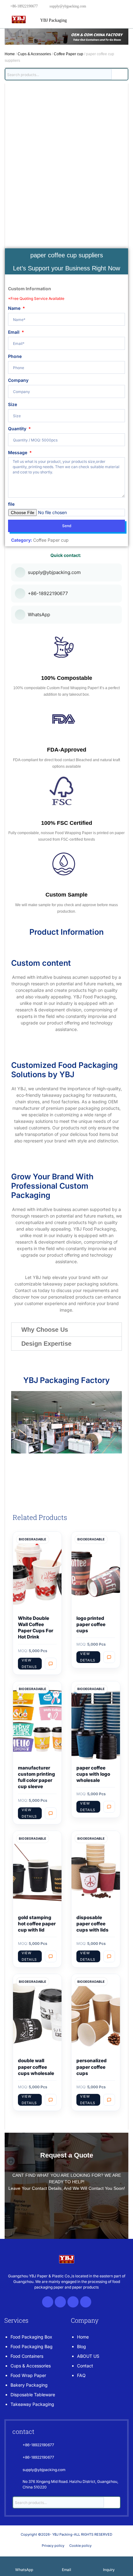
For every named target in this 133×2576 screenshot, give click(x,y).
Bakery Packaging (29, 2385)
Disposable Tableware (33, 2395)
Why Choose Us (45, 1330)
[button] (66, 1330)
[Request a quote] (51, 1664)
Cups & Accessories (34, 54)
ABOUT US (88, 2356)
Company (18, 380)
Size (13, 404)
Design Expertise (46, 1344)
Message (18, 452)
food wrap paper (28, 2375)
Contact (85, 2366)
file (11, 504)
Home (10, 54)
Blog (82, 2346)
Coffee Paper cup (69, 54)
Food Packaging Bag (32, 2346)
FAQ (81, 2375)
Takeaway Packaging (32, 2404)
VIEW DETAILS (29, 1663)
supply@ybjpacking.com (68, 6)
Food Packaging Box (31, 2337)
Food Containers (27, 2356)
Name (15, 308)
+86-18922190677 (24, 6)
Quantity (18, 429)
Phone (15, 356)
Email (14, 332)
